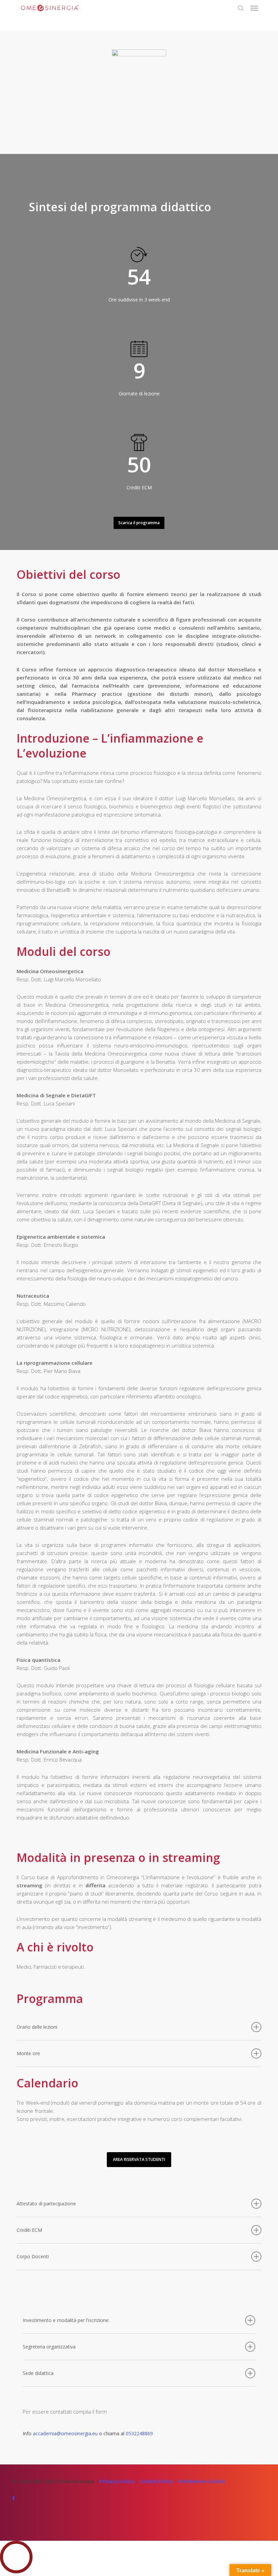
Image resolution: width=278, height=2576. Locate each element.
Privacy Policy (117, 2481)
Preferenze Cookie (202, 2481)
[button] (254, 8)
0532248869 (139, 2433)
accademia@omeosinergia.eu (65, 2433)
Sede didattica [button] (38, 2373)
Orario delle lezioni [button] (37, 2027)
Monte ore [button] (28, 2053)
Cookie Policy (156, 2481)
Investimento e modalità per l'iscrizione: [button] (66, 2320)
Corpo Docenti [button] (33, 2256)
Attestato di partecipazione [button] (46, 2204)
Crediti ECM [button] (29, 2230)
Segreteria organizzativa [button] (49, 2347)
